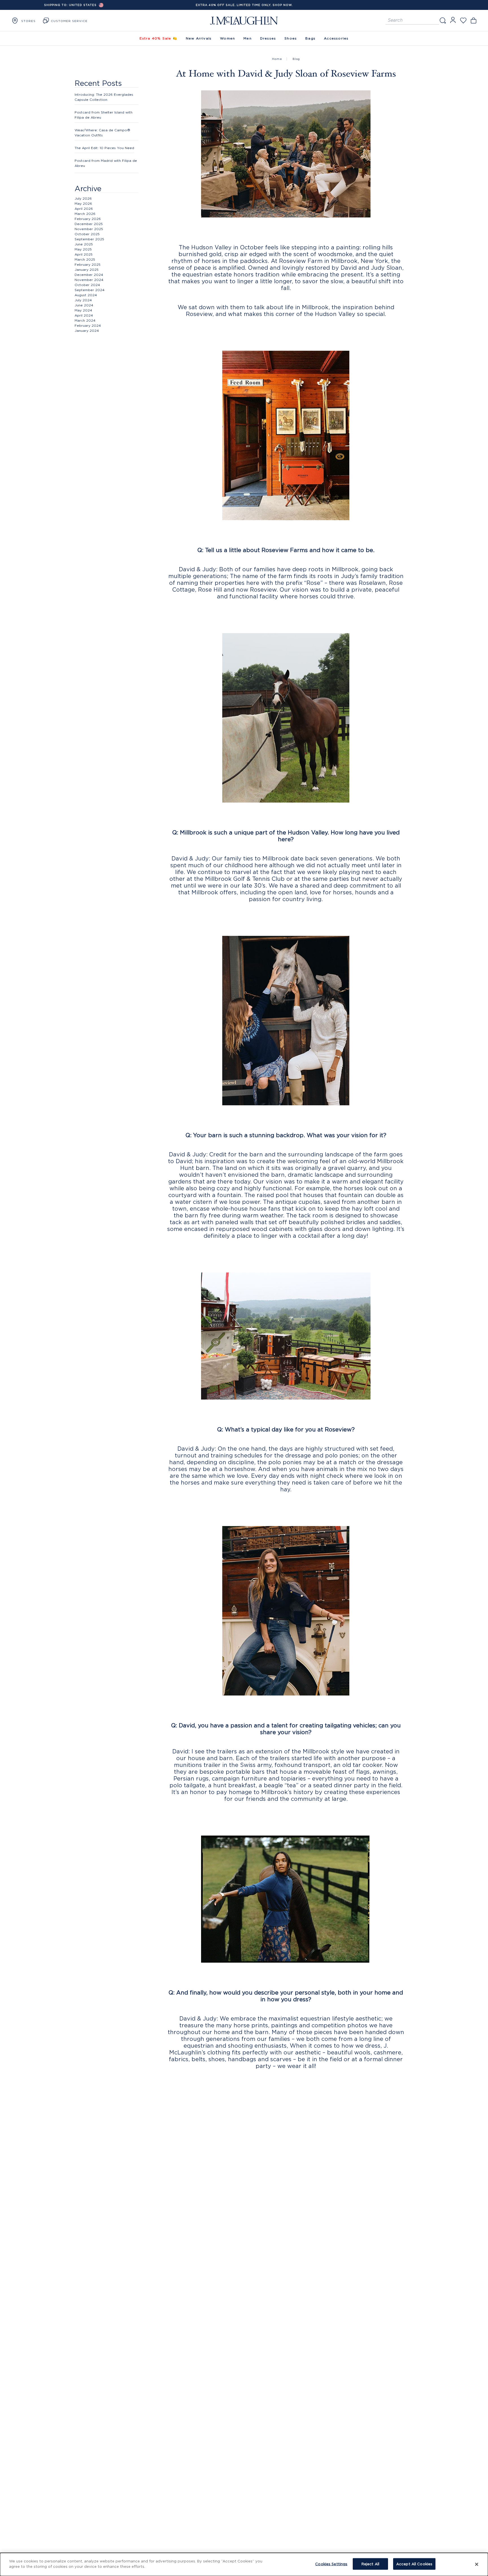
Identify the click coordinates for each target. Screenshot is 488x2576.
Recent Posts (98, 83)
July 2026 (83, 198)
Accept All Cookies (414, 2564)
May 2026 (83, 203)
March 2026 (85, 214)
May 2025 (83, 249)
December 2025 (89, 224)
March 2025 (85, 259)
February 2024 (88, 325)
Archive (88, 188)
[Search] (443, 20)
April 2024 (84, 315)
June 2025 (84, 244)
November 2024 (89, 280)
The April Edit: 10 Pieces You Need (104, 148)
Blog (296, 59)
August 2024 (86, 295)
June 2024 (84, 305)
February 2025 (88, 264)
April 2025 (84, 254)
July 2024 (83, 300)
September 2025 (89, 239)
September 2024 (90, 290)
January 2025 (87, 270)
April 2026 (84, 209)
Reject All (370, 2564)
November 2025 (89, 229)
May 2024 (83, 310)
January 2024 (87, 331)
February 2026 (88, 219)
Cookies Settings (331, 2564)
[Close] (477, 2564)
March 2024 (85, 320)
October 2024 (87, 285)
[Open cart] (473, 20)
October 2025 (87, 234)
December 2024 (89, 275)
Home (277, 59)
